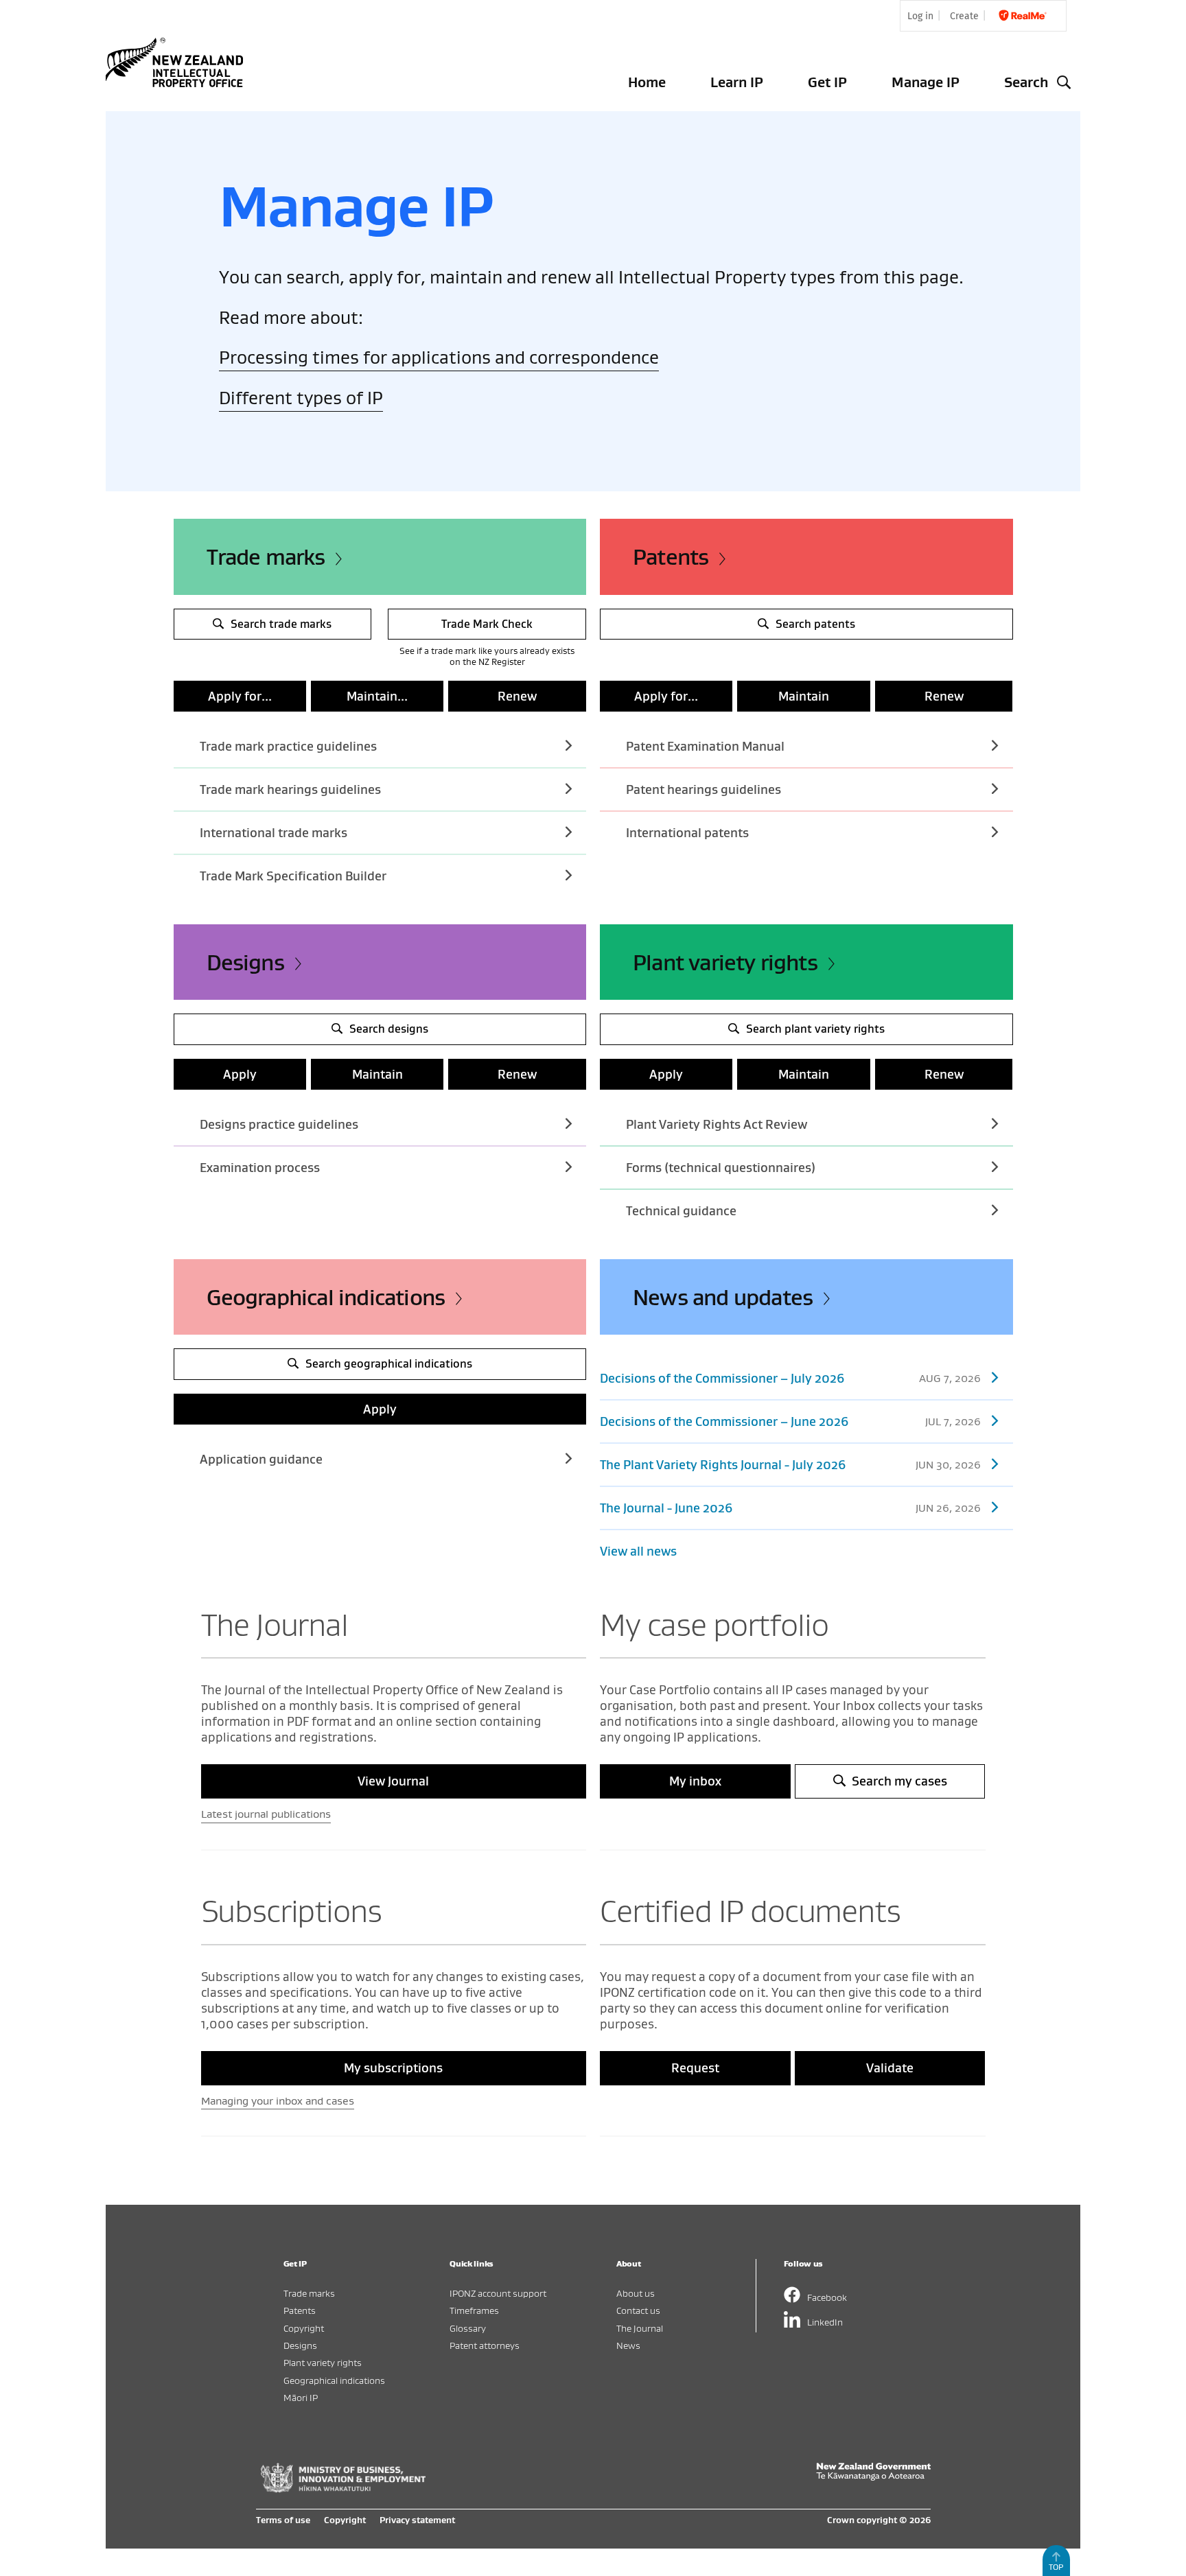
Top (1056, 2567)
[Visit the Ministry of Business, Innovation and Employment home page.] (343, 2489)
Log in (920, 16)
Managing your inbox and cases (278, 2100)
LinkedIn (825, 2322)
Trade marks (266, 557)
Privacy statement (417, 2520)
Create (964, 16)
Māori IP (301, 2397)
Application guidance (261, 1459)
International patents (687, 833)
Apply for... (240, 696)
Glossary (468, 2328)
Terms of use (283, 2520)
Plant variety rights (725, 962)
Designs (245, 962)
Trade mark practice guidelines (288, 746)
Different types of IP (301, 398)
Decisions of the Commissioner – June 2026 (790, 1421)
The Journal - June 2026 (790, 1508)
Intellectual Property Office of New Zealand (177, 62)
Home (647, 82)
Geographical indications (326, 1297)
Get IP (827, 82)
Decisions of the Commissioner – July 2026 (790, 1378)
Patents (671, 557)
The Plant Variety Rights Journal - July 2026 (790, 1465)
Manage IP (926, 82)
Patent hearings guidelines (704, 789)
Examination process (260, 1168)
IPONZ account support (498, 2293)
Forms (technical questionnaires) (721, 1168)
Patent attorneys (485, 2345)
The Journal (640, 2328)
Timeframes (474, 2310)
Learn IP (737, 82)
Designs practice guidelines (279, 1124)
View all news (638, 1551)
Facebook (827, 2297)
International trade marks (274, 833)
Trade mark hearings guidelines (290, 789)
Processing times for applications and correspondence (439, 357)
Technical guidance (681, 1211)
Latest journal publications (266, 1814)
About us (636, 2293)
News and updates (723, 1297)
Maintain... (377, 696)
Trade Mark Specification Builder (293, 876)
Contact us (638, 2310)
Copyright (304, 2328)
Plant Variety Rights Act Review (717, 1124)
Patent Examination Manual (705, 746)
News (628, 2345)
